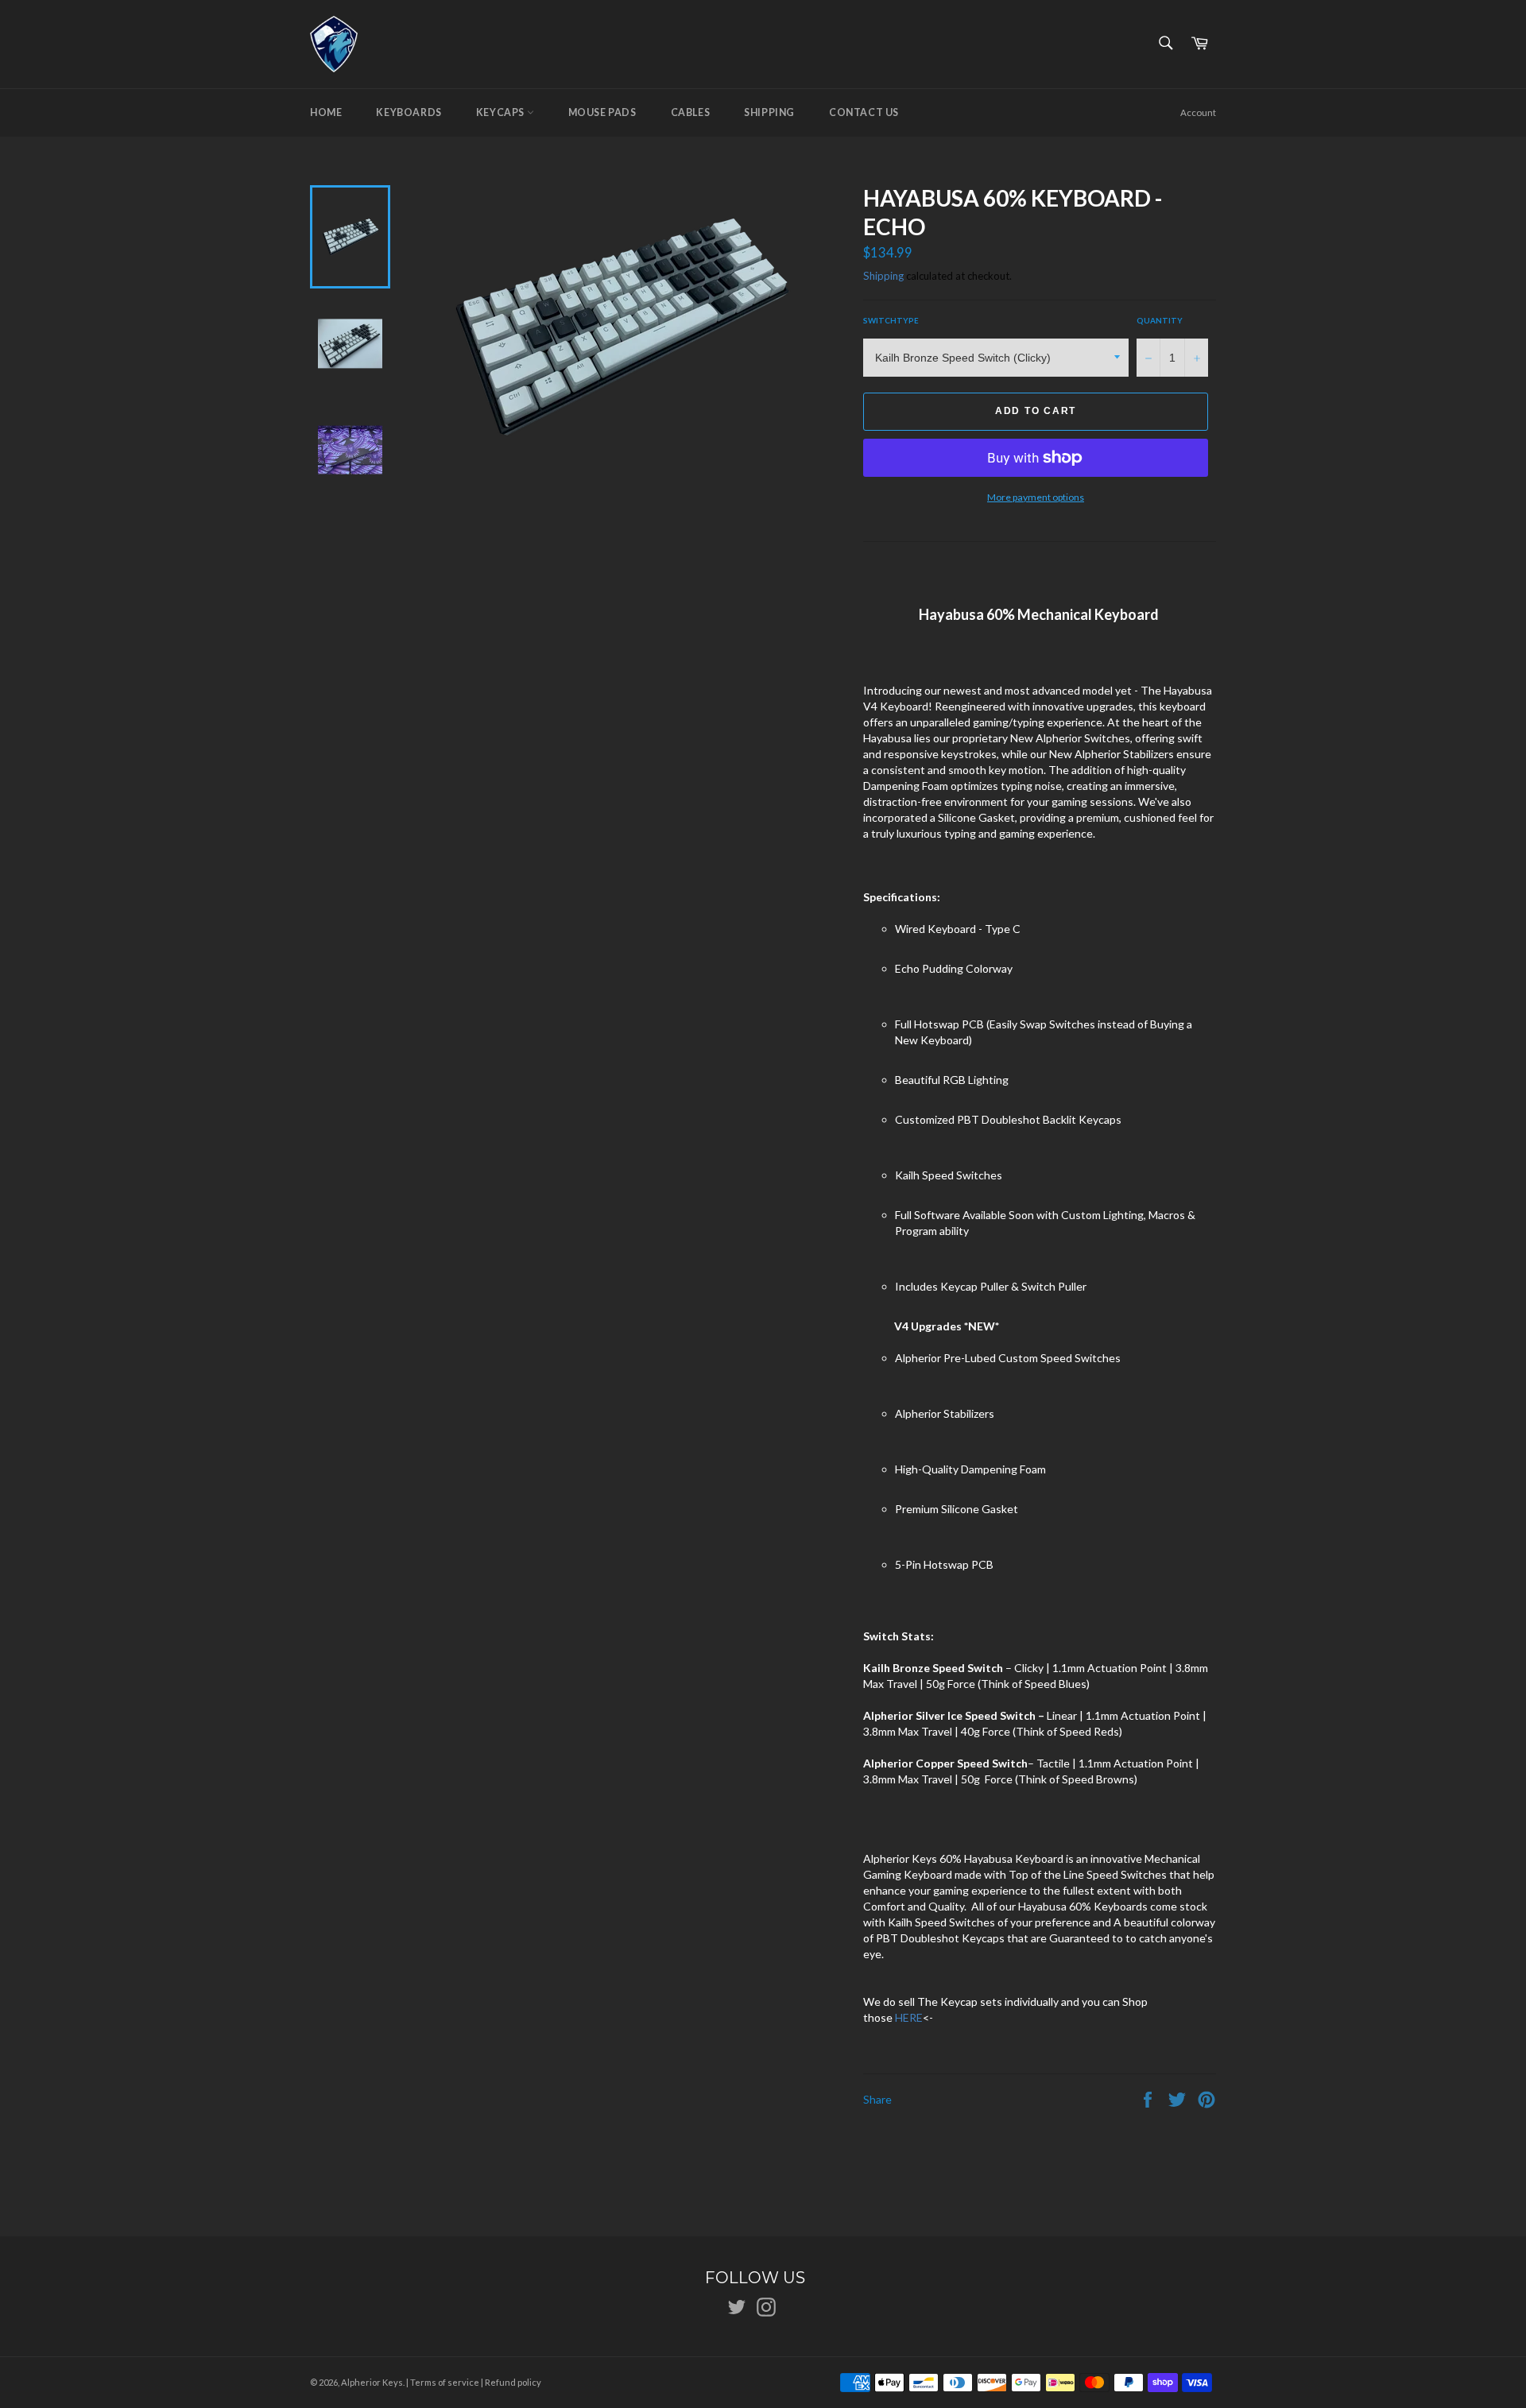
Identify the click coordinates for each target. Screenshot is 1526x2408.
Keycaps (502, 112)
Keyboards (409, 112)
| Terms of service (443, 2382)
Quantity (1160, 320)
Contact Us (864, 112)
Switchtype (891, 320)
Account (1198, 112)
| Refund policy (511, 2382)
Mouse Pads (602, 112)
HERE (909, 2017)
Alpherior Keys (372, 2382)
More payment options (1036, 497)
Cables (691, 112)
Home (326, 112)
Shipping (769, 112)
